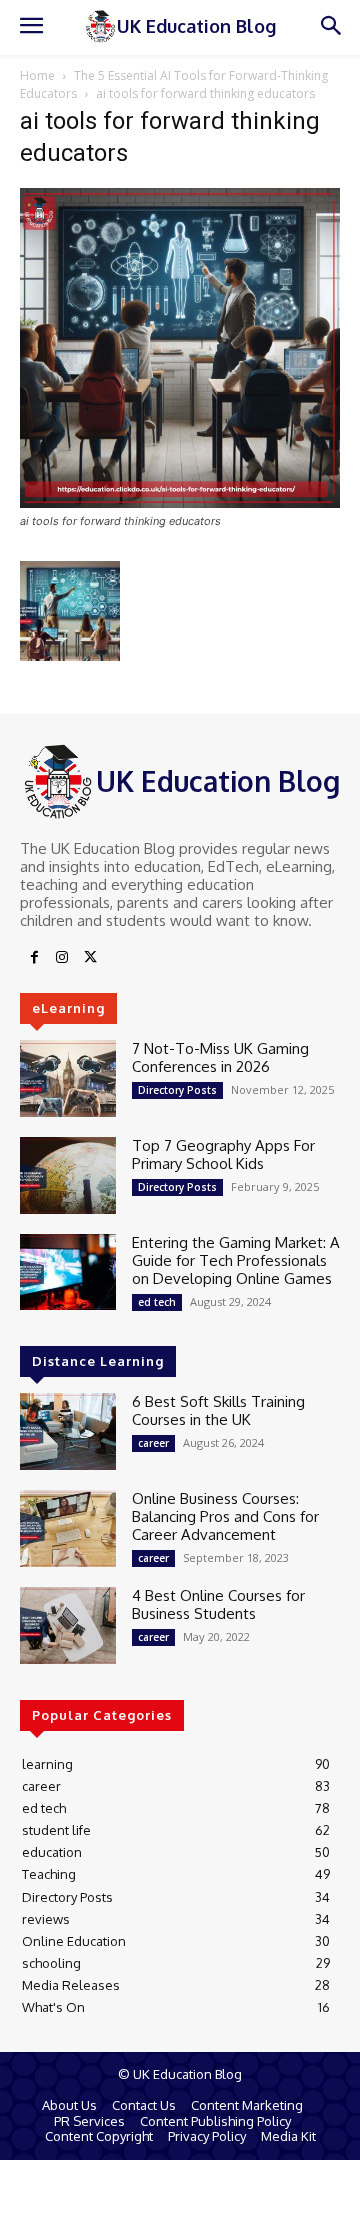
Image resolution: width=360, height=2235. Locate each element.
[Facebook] (34, 958)
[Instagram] (62, 958)
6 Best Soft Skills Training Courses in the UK (218, 1410)
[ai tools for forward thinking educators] (180, 502)
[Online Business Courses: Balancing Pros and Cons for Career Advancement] (68, 1528)
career (153, 1443)
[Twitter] (90, 958)
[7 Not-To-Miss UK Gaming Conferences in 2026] (68, 1078)
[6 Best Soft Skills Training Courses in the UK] (68, 1431)
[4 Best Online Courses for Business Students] (68, 1625)
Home (37, 75)
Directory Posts (177, 1090)
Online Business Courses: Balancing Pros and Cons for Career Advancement (225, 1516)
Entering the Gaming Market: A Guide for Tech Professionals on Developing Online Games (236, 1260)
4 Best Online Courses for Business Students (218, 1604)
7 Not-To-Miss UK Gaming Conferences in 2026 (220, 1057)
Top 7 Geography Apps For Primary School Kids (223, 1154)
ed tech (157, 1302)
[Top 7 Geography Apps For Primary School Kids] (68, 1175)
